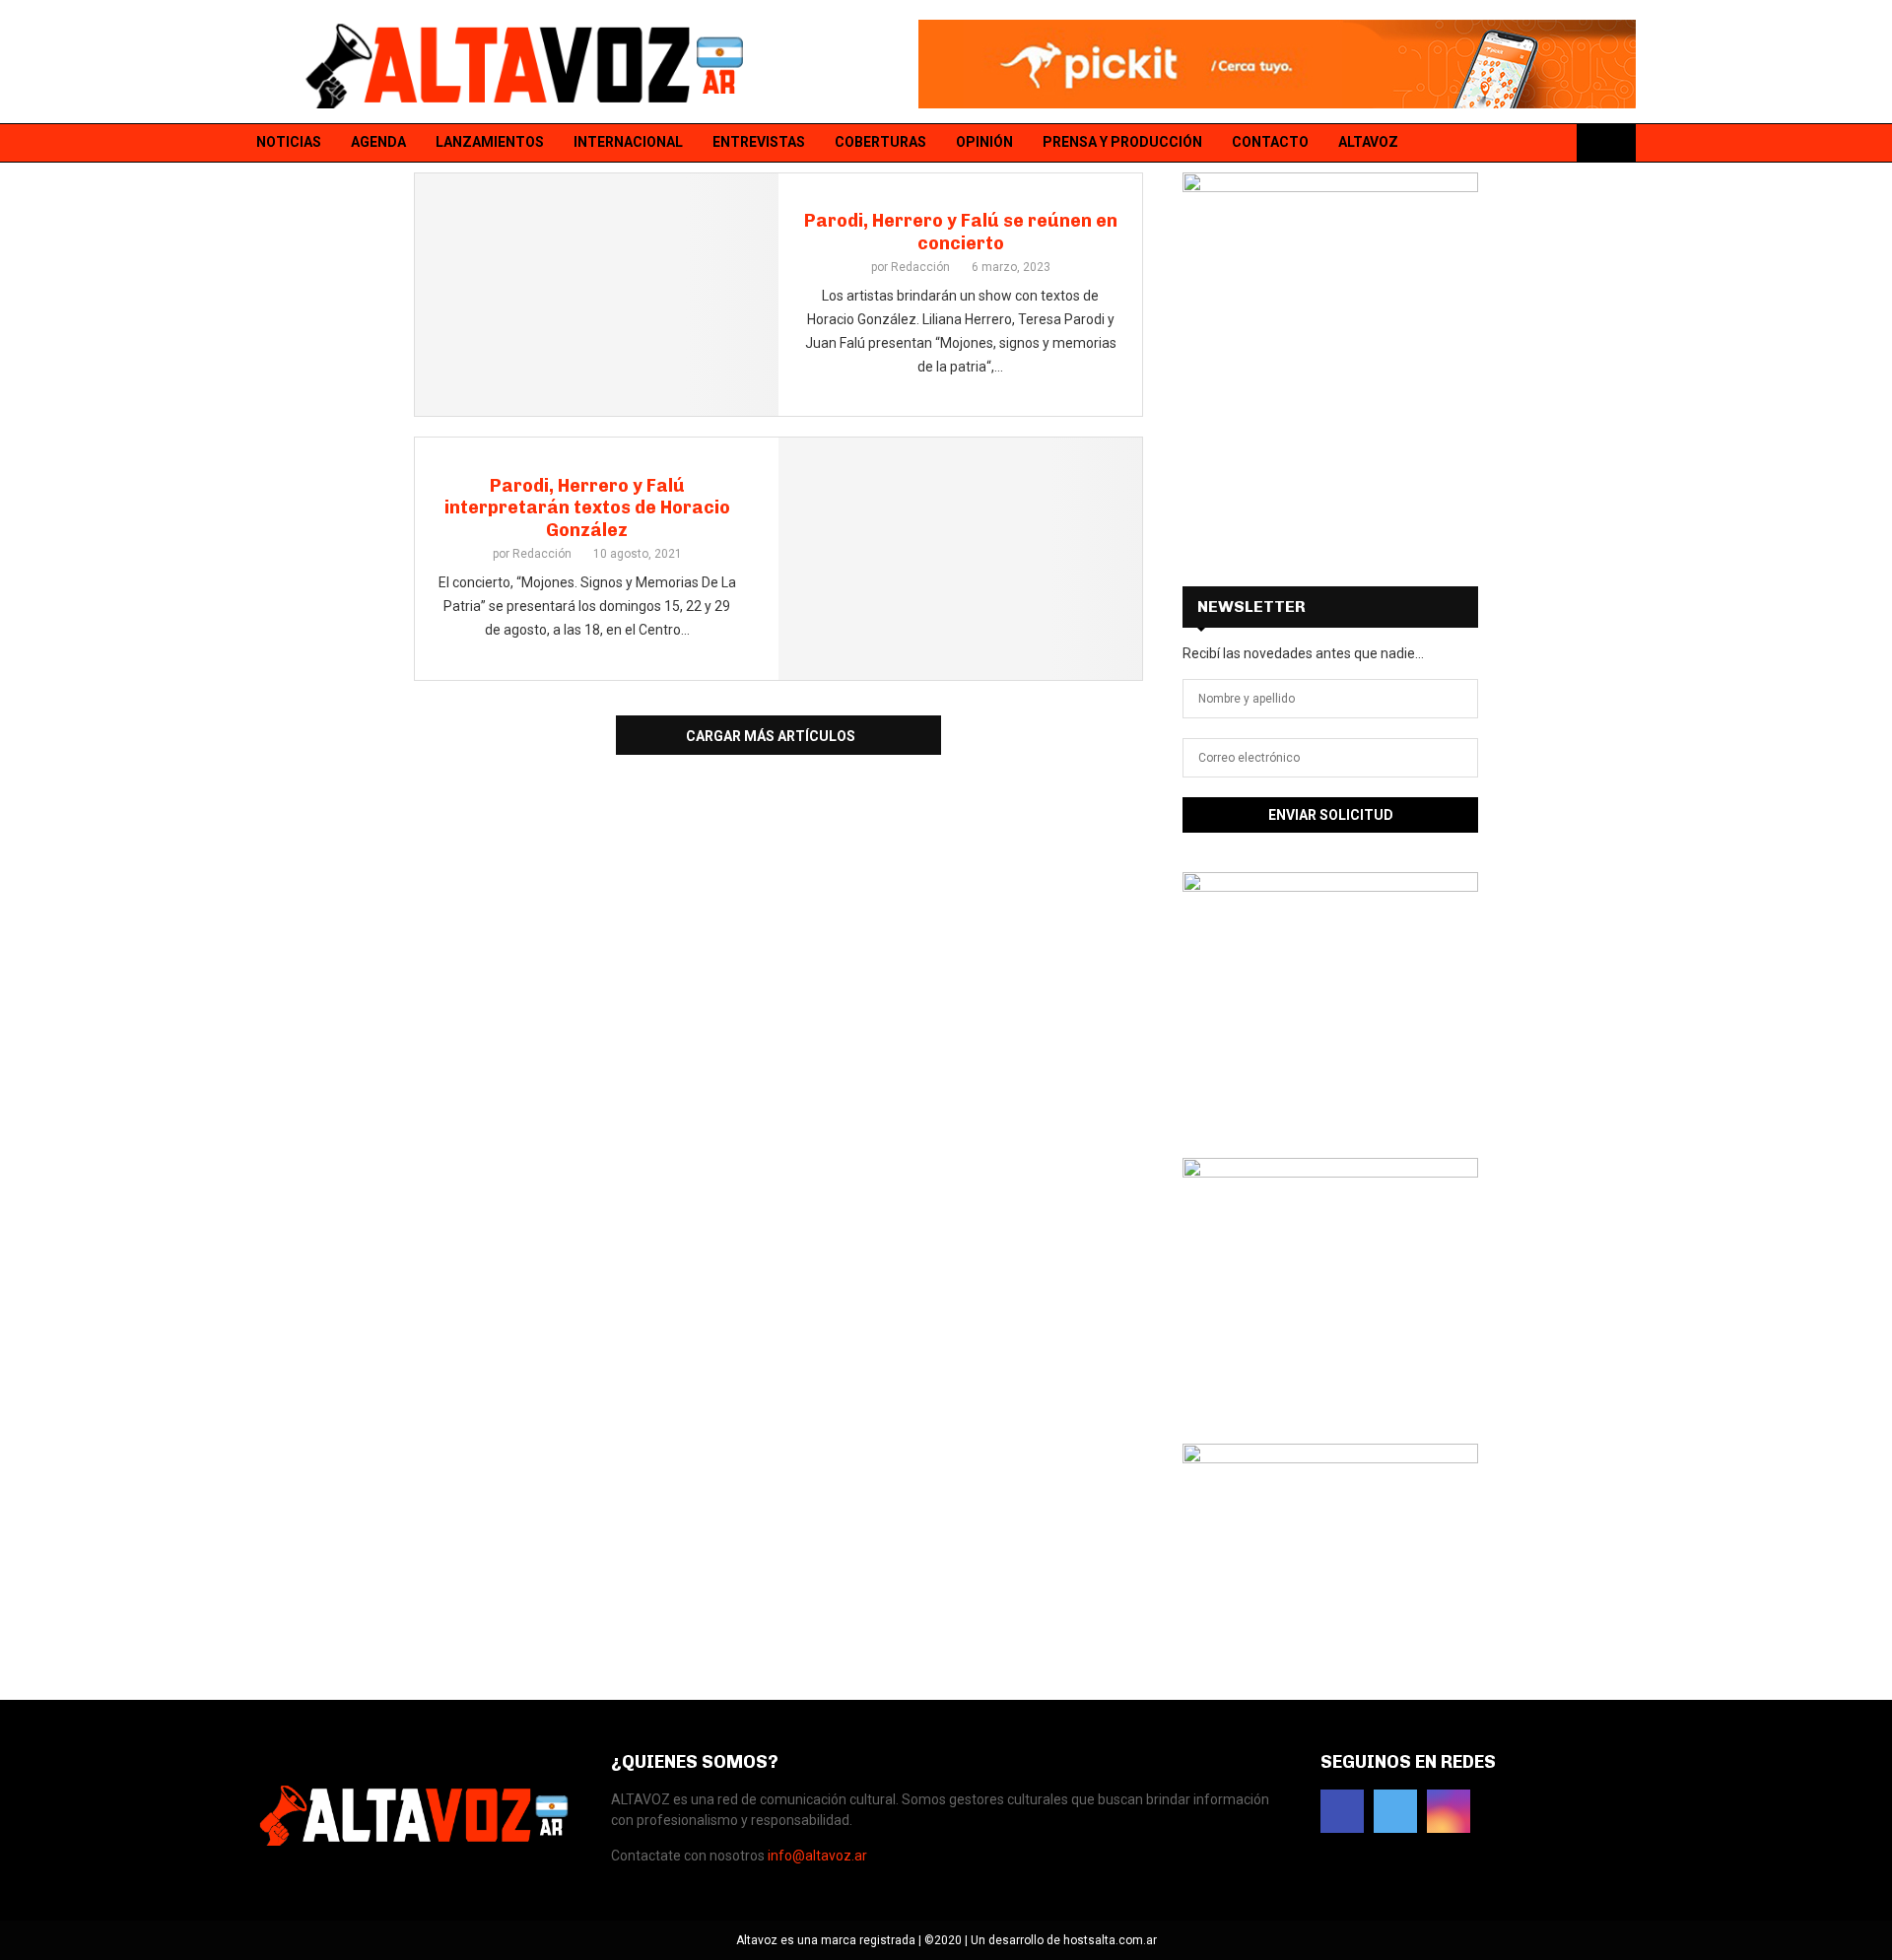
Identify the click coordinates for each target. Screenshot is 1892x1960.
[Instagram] (1554, 143)
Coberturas (880, 142)
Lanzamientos (490, 142)
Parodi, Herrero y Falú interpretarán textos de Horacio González (587, 508)
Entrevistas (759, 142)
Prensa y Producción (1122, 142)
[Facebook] (1503, 143)
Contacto (1270, 142)
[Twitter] (1528, 143)
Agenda (378, 142)
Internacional (628, 142)
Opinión (984, 142)
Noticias (289, 142)
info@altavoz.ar (817, 1856)
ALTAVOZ (1368, 142)
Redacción (920, 267)
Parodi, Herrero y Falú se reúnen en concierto (961, 232)
